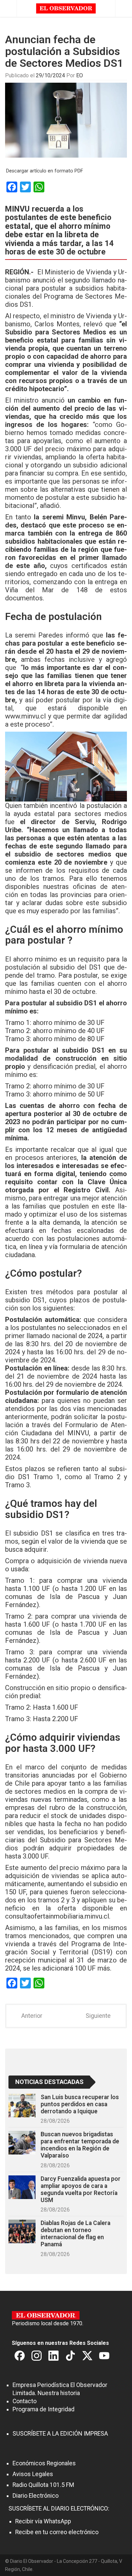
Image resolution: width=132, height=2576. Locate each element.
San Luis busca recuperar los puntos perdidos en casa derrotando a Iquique (80, 2104)
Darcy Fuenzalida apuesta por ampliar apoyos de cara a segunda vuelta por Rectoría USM (81, 2189)
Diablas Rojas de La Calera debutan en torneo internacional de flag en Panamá (75, 2234)
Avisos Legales (33, 2474)
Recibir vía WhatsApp (43, 2521)
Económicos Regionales (44, 2463)
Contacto (25, 2401)
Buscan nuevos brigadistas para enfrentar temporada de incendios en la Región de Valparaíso (80, 2145)
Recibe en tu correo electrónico (57, 2532)
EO (80, 75)
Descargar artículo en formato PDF (45, 171)
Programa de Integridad (43, 2409)
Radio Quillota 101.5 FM (43, 2485)
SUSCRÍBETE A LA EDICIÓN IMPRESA (60, 2434)
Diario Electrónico (36, 2496)
